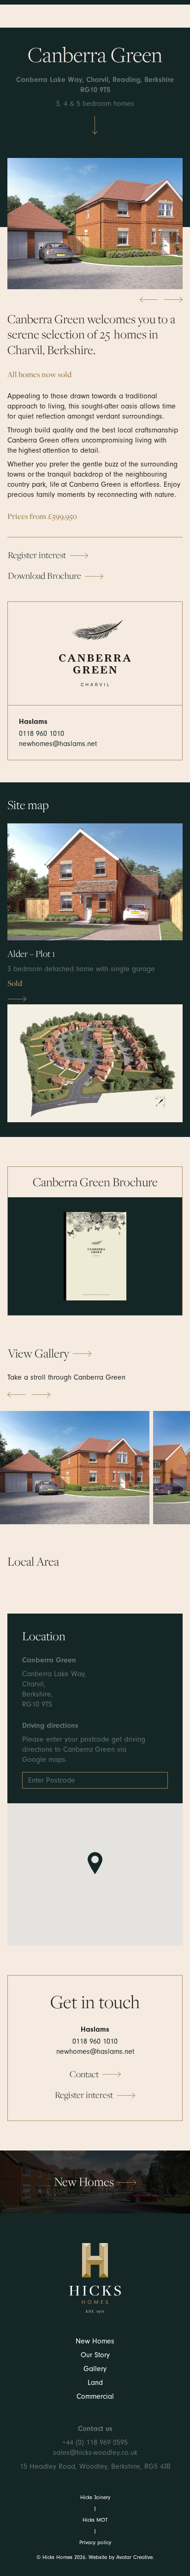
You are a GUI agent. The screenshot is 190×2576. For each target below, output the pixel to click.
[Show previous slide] (17, 1395)
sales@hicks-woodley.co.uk (95, 2453)
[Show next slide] (41, 1395)
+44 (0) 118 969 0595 (95, 2442)
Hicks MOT (95, 2520)
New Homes (95, 2341)
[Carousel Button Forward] (173, 300)
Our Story (95, 2355)
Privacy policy (95, 2542)
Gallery (95, 2369)
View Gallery (39, 1353)
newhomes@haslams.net (58, 744)
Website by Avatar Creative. (121, 2557)
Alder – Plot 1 (31, 954)
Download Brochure (45, 576)
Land (95, 2383)
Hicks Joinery (95, 2497)
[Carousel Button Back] (149, 300)
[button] (95, 1256)
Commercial (95, 2396)
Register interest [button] (37, 555)
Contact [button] (84, 2074)
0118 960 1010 (42, 734)
